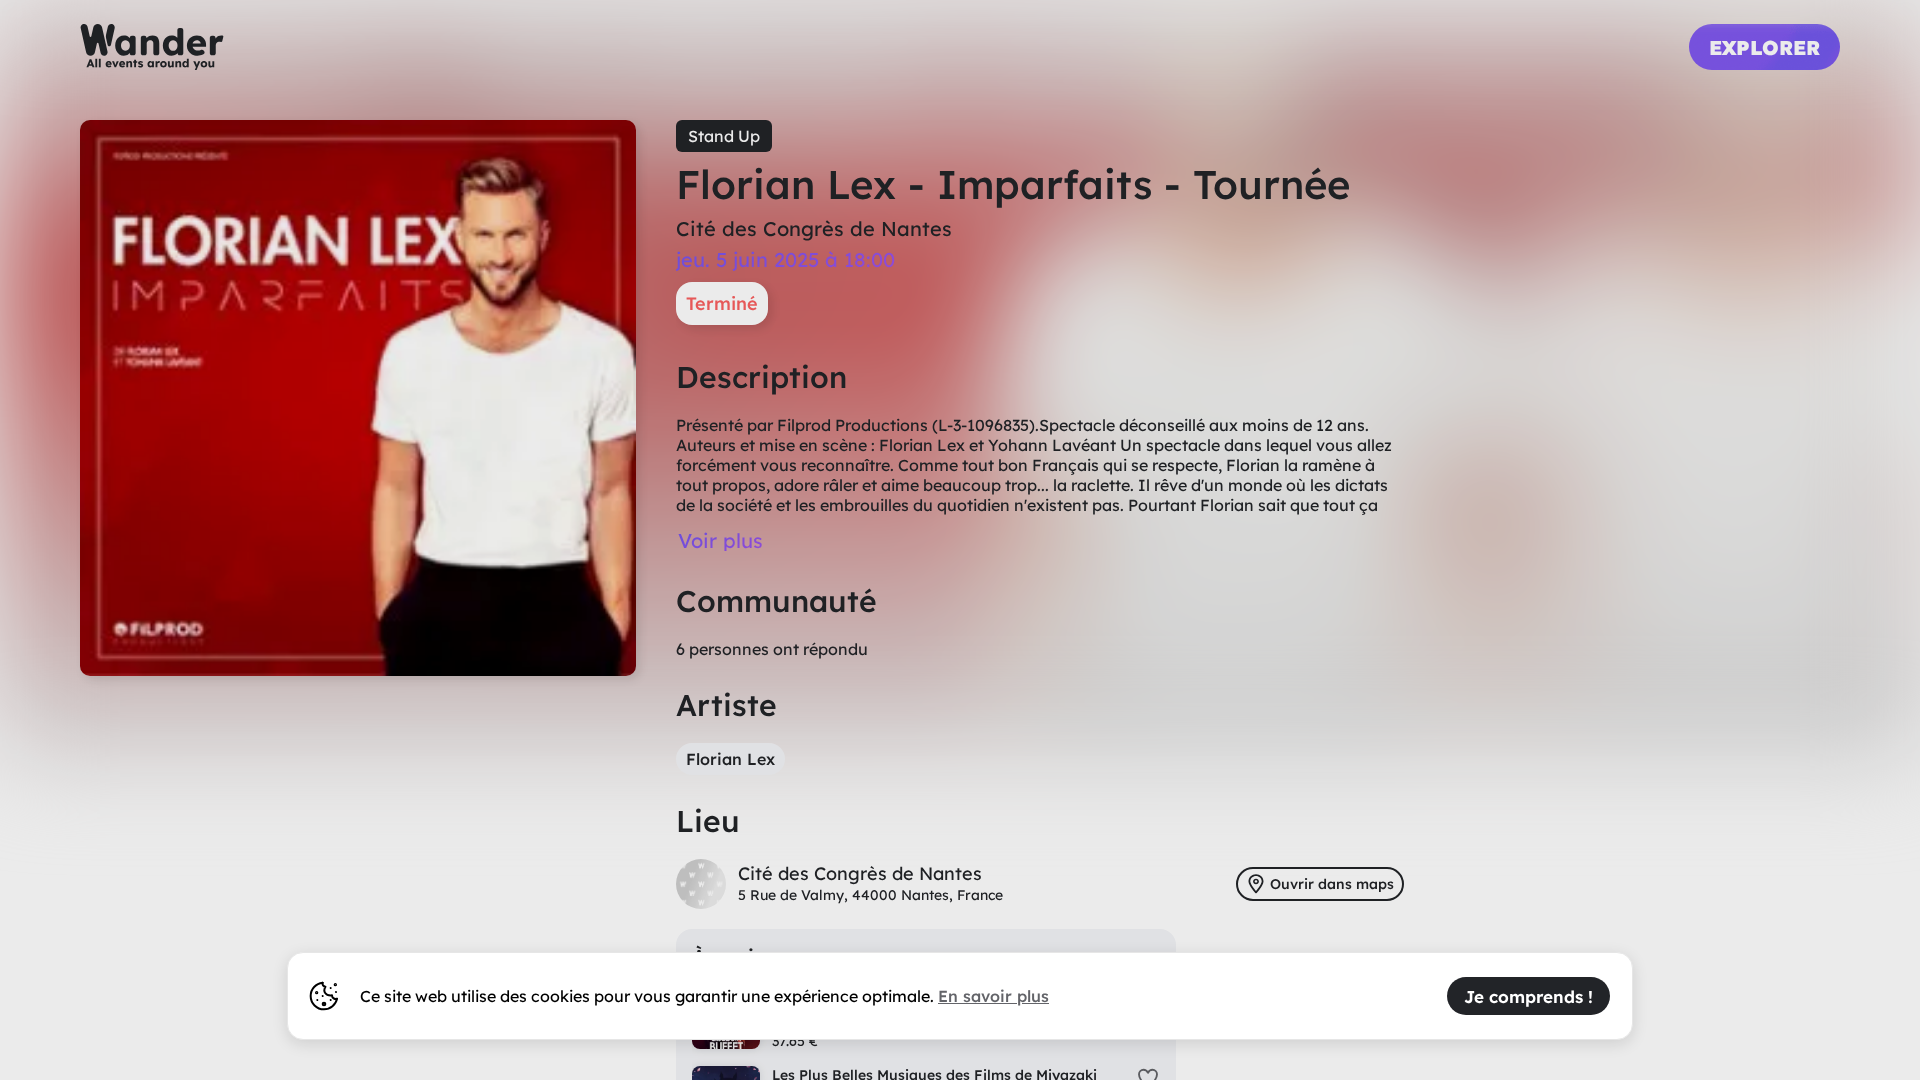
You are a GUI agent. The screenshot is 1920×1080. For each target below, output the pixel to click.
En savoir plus (993, 996)
